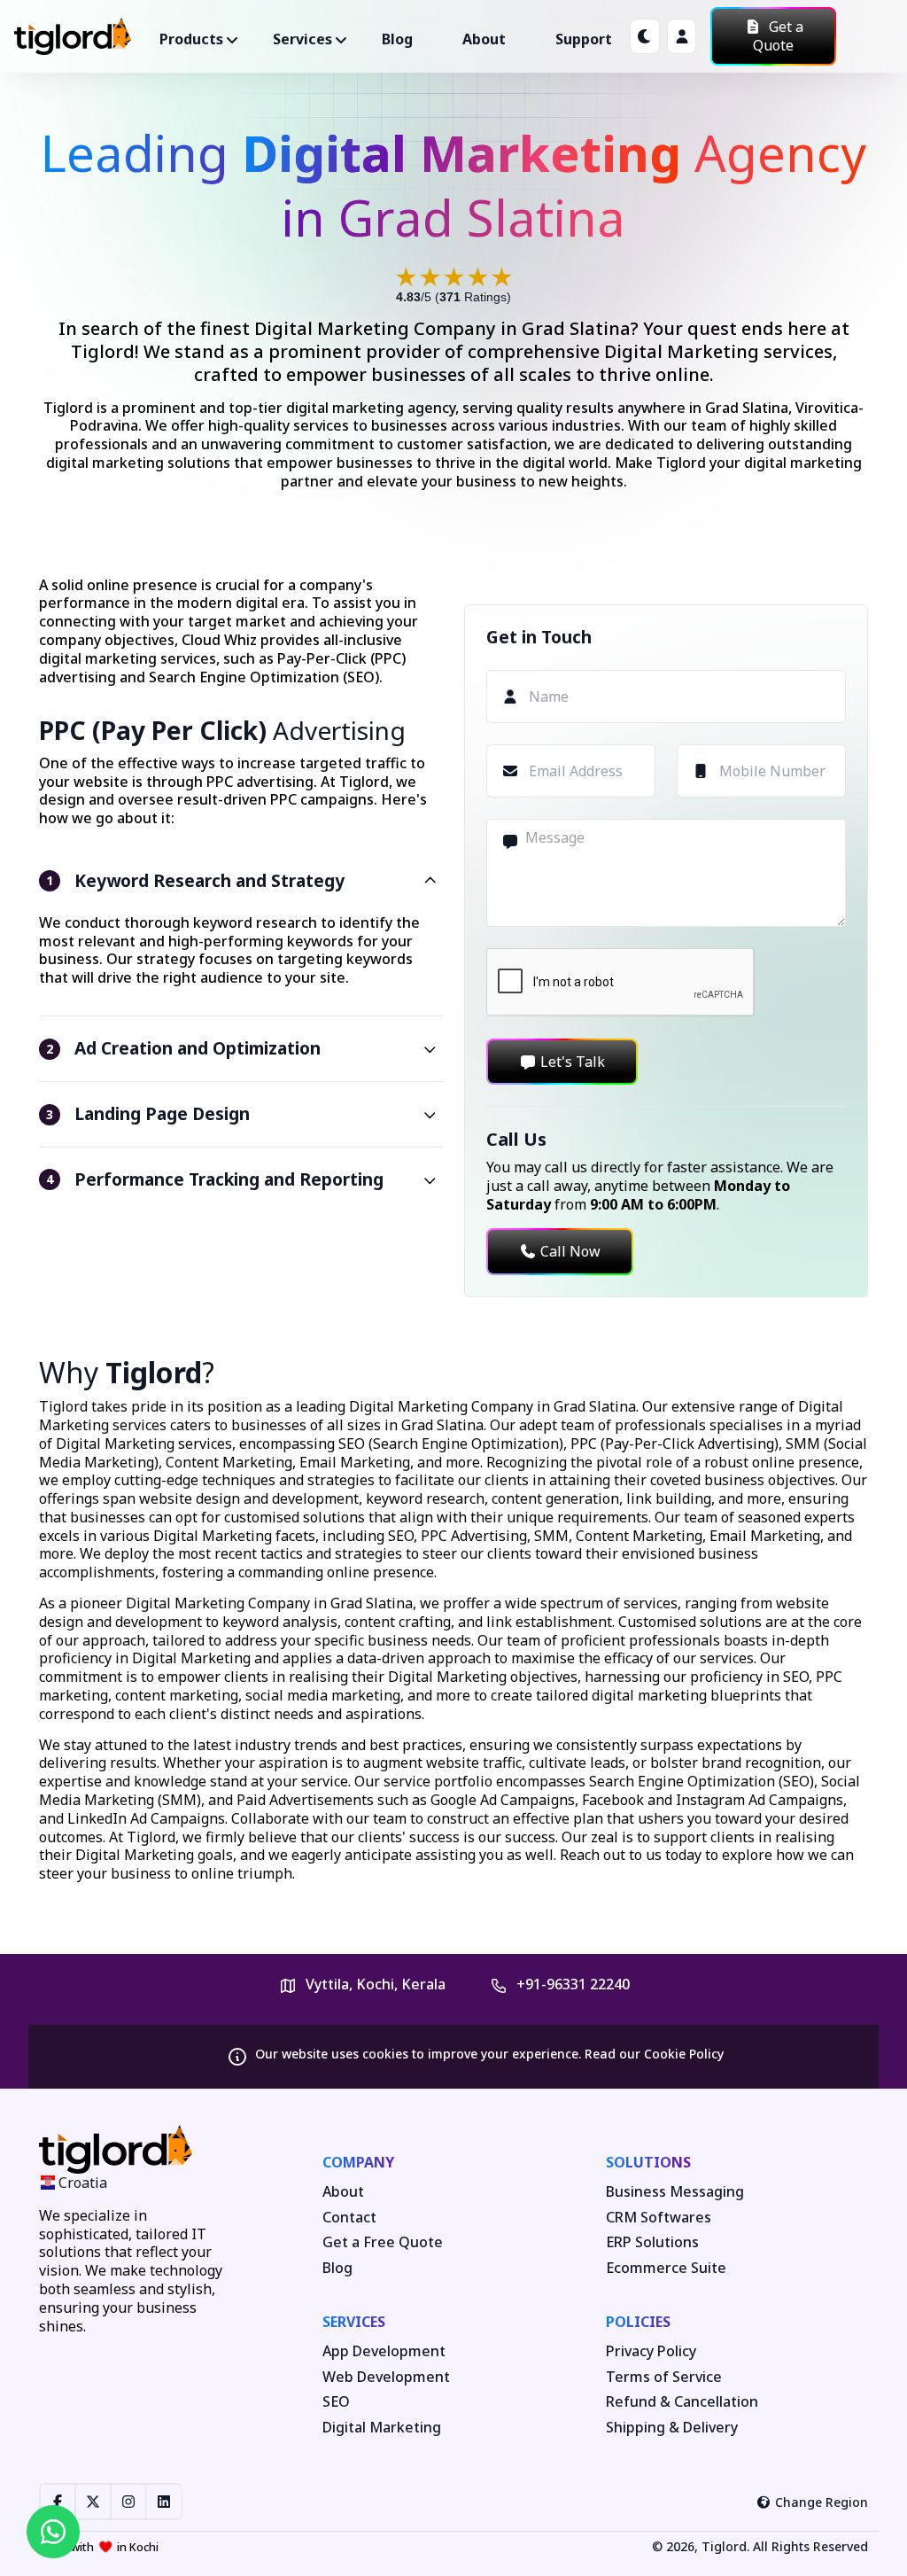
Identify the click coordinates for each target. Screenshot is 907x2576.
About (484, 39)
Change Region (822, 2502)
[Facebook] (58, 2502)
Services (354, 2322)
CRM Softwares (659, 2218)
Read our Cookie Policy (654, 2054)
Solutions (648, 2162)
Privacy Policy (651, 2351)
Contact (349, 2218)
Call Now (570, 1251)
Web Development (386, 2377)
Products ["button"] (191, 39)
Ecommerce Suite (666, 2268)
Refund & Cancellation (682, 2402)
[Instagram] (128, 2502)
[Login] (682, 36)
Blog (397, 39)
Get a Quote (778, 36)
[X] (93, 2502)
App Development (384, 2351)
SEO (336, 2402)
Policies (638, 2322)
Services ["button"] (302, 39)
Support (584, 39)
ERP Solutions (652, 2242)
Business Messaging (675, 2192)
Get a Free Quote (383, 2242)
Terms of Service (664, 2377)
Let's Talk (573, 1062)
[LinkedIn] (164, 2502)
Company (358, 2162)
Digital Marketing (382, 2428)
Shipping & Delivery (672, 2428)
